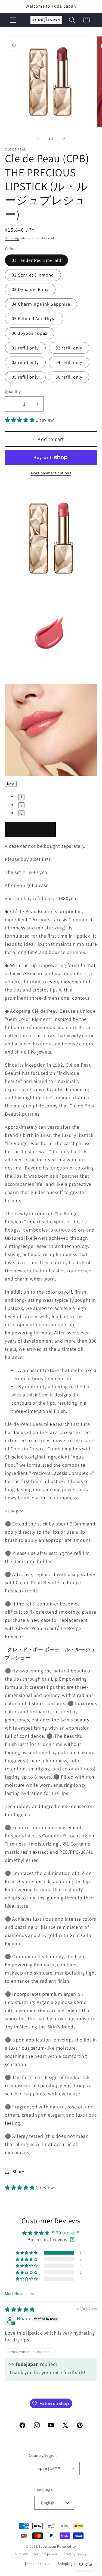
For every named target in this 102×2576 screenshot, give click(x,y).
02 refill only (69, 348)
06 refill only (69, 377)
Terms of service (38, 2564)
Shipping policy (71, 2564)
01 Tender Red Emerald (36, 260)
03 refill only (25, 362)
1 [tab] (21, 797)
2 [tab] (21, 805)
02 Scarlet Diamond (33, 275)
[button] (13, 20)
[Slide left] (38, 138)
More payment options (51, 473)
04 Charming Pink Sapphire (41, 304)
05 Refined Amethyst (34, 318)
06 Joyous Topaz (30, 333)
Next (11, 784)
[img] (20, 2309)
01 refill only (25, 348)
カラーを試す (30, 830)
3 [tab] (21, 813)
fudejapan (48, 2546)
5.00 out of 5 (66, 2233)
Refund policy (46, 2554)
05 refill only (25, 377)
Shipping (12, 238)
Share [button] (18, 2172)
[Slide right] (64, 138)
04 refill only (69, 362)
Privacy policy (75, 2554)
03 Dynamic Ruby (30, 289)
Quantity (13, 391)
